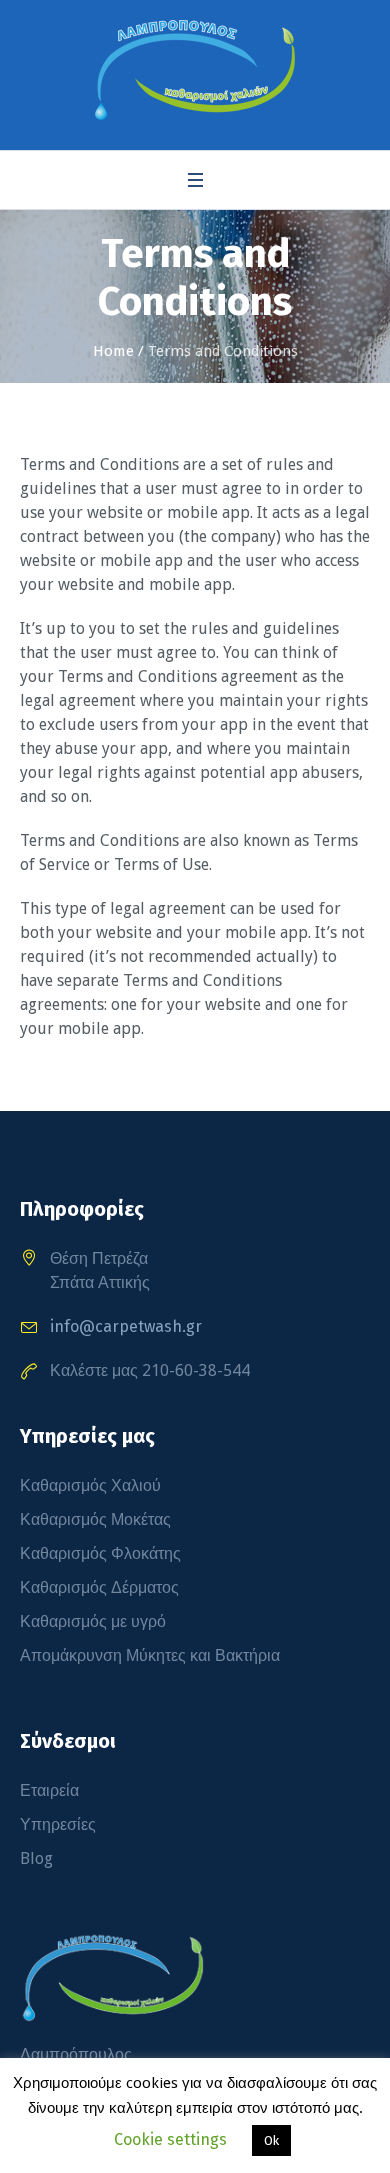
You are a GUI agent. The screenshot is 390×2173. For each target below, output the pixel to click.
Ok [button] (271, 2140)
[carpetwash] (195, 70)
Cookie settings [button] (170, 2139)
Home (113, 351)
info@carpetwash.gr (126, 1326)
